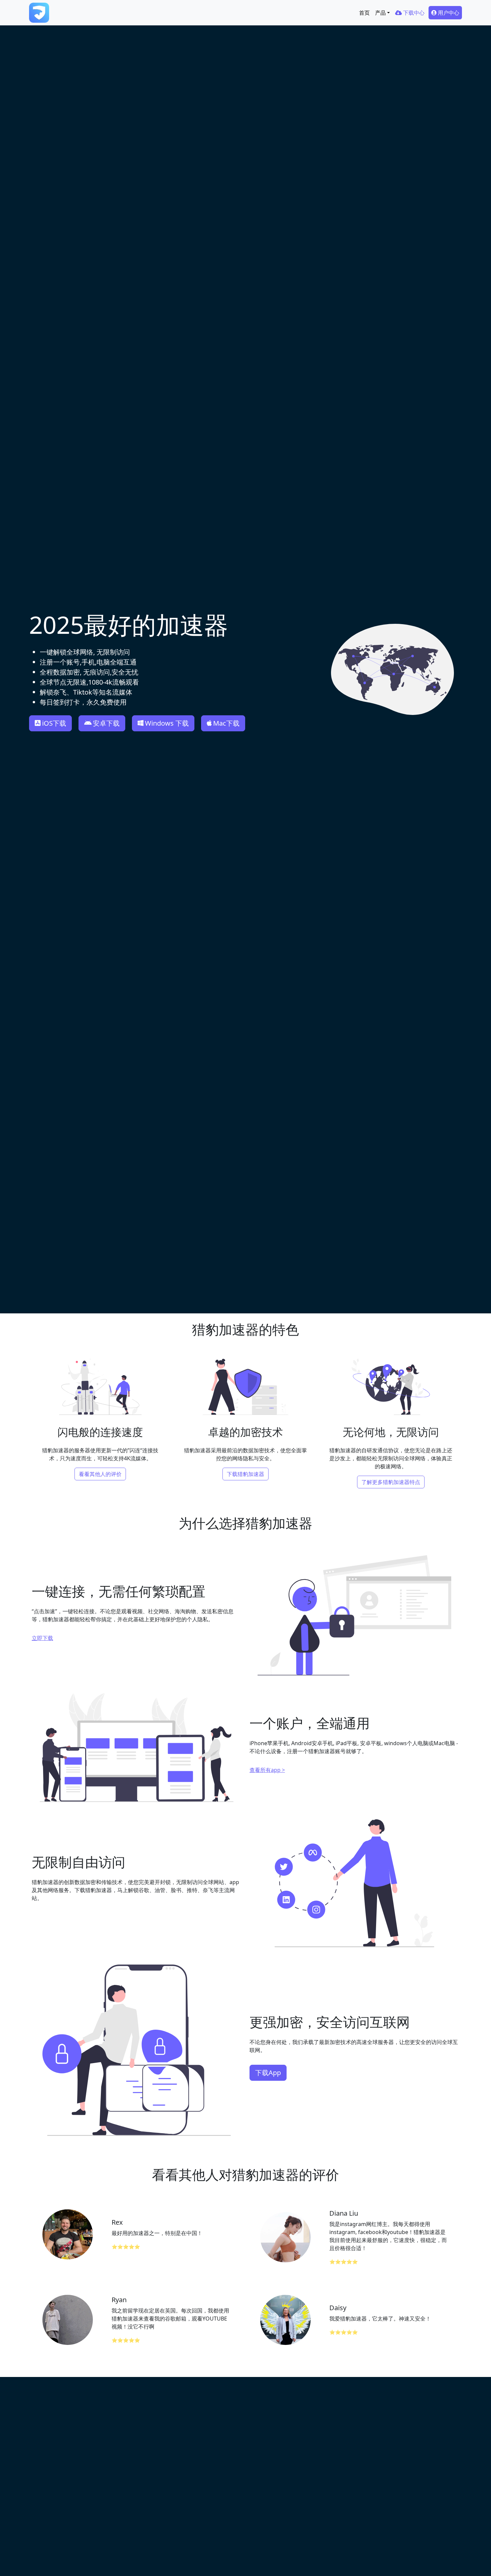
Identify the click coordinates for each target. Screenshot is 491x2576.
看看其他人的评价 (100, 1474)
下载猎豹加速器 (246, 1474)
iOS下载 (54, 723)
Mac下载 (226, 723)
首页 (364, 13)
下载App (268, 2073)
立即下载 (42, 1638)
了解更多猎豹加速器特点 (391, 1482)
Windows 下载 (167, 723)
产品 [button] (380, 13)
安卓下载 (106, 723)
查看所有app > (267, 1770)
